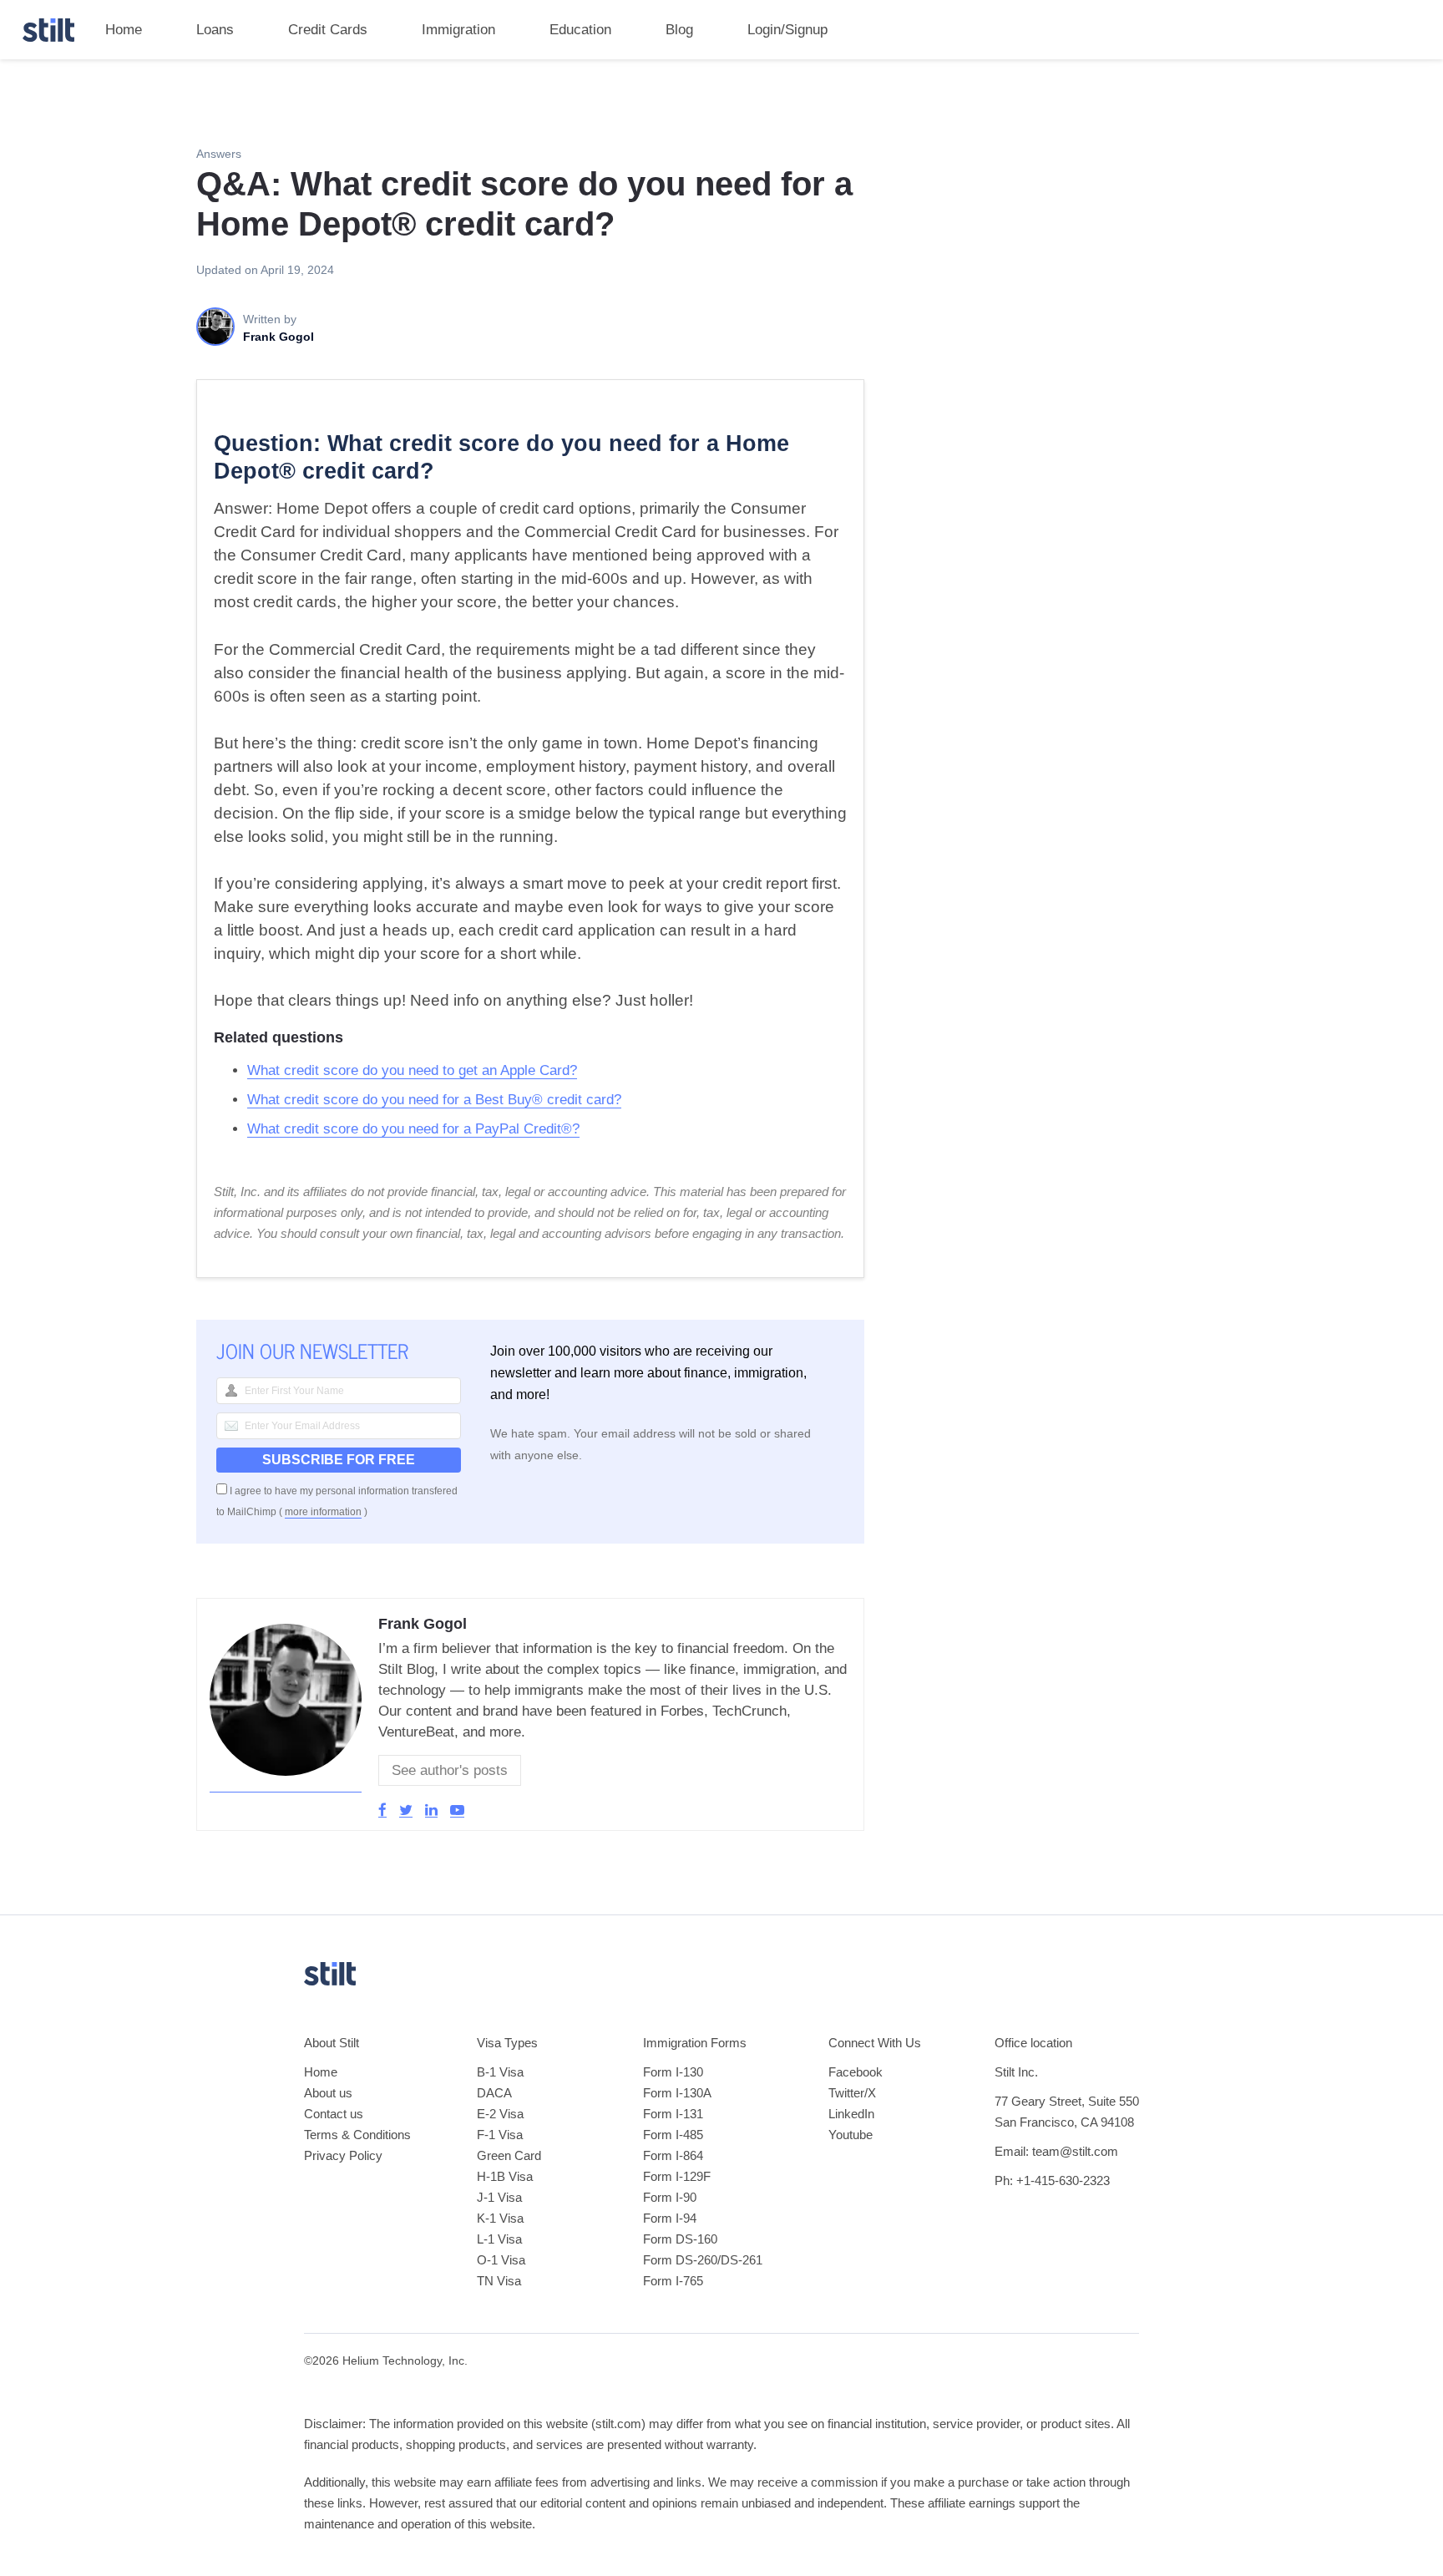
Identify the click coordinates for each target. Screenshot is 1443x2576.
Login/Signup (787, 30)
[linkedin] (431, 1810)
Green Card (509, 2155)
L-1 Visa (499, 2239)
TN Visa (499, 2281)
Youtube (851, 2135)
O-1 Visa (501, 2260)
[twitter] (406, 1810)
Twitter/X (852, 2093)
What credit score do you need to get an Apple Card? (412, 1070)
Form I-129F (677, 2176)
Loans (215, 30)
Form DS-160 (680, 2239)
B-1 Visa (500, 2072)
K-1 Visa (500, 2218)
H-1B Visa (505, 2176)
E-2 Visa (500, 2114)
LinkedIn (851, 2114)
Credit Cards (328, 30)
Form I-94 (670, 2218)
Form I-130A (677, 2093)
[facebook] (382, 1810)
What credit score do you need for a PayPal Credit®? (413, 1129)
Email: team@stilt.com (1056, 2151)
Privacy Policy (343, 2155)
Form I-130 (673, 2072)
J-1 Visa (499, 2197)
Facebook (856, 2072)
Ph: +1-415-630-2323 (1052, 2180)
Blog (679, 30)
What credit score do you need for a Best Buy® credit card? (434, 1100)
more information (323, 1512)
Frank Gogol (423, 1624)
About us (328, 2093)
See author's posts (450, 1770)
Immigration (458, 30)
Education (580, 30)
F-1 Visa (500, 2135)
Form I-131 (673, 2114)
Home (124, 30)
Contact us (334, 2114)
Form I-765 (673, 2281)
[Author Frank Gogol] (286, 1784)
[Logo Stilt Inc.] (48, 30)
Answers (219, 154)
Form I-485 (673, 2135)
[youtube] (457, 1810)
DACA (494, 2093)
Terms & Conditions (357, 2135)
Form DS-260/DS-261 (703, 2260)
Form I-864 (673, 2155)
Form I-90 (670, 2197)
